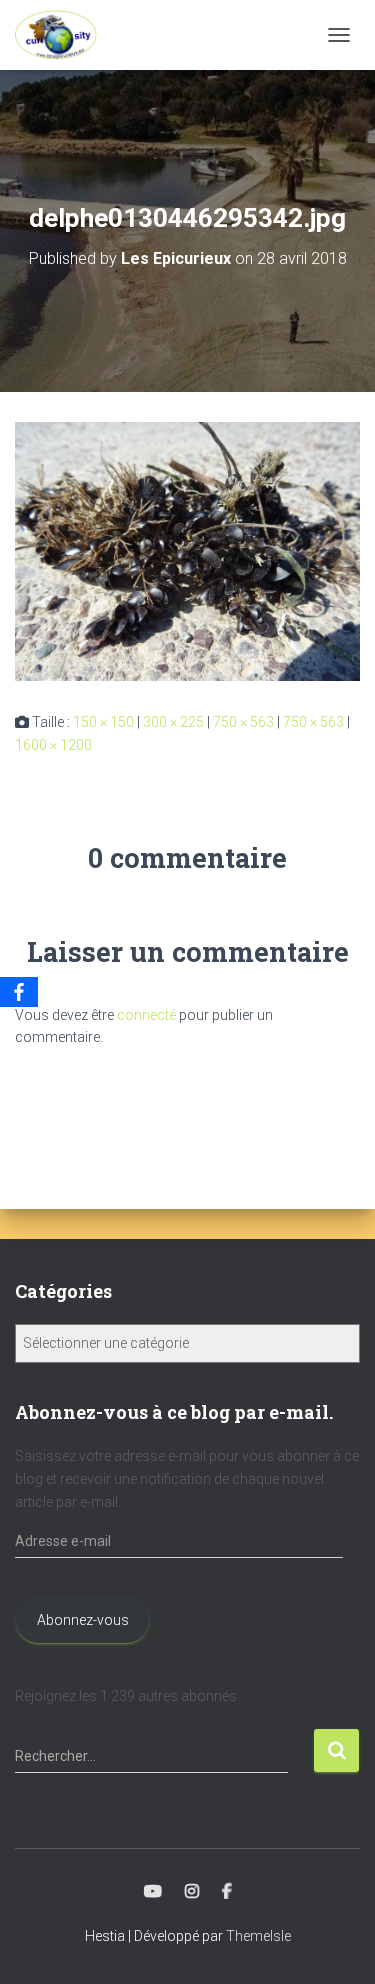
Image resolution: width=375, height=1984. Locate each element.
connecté (146, 1015)
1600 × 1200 (53, 745)
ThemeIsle (258, 1936)
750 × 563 (243, 722)
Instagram (192, 1892)
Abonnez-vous (83, 1620)
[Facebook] (19, 992)
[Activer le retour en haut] (335, 1944)
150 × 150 (103, 722)
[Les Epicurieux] (63, 35)
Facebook (227, 1892)
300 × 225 (173, 722)
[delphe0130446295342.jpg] (187, 550)
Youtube (153, 1892)
